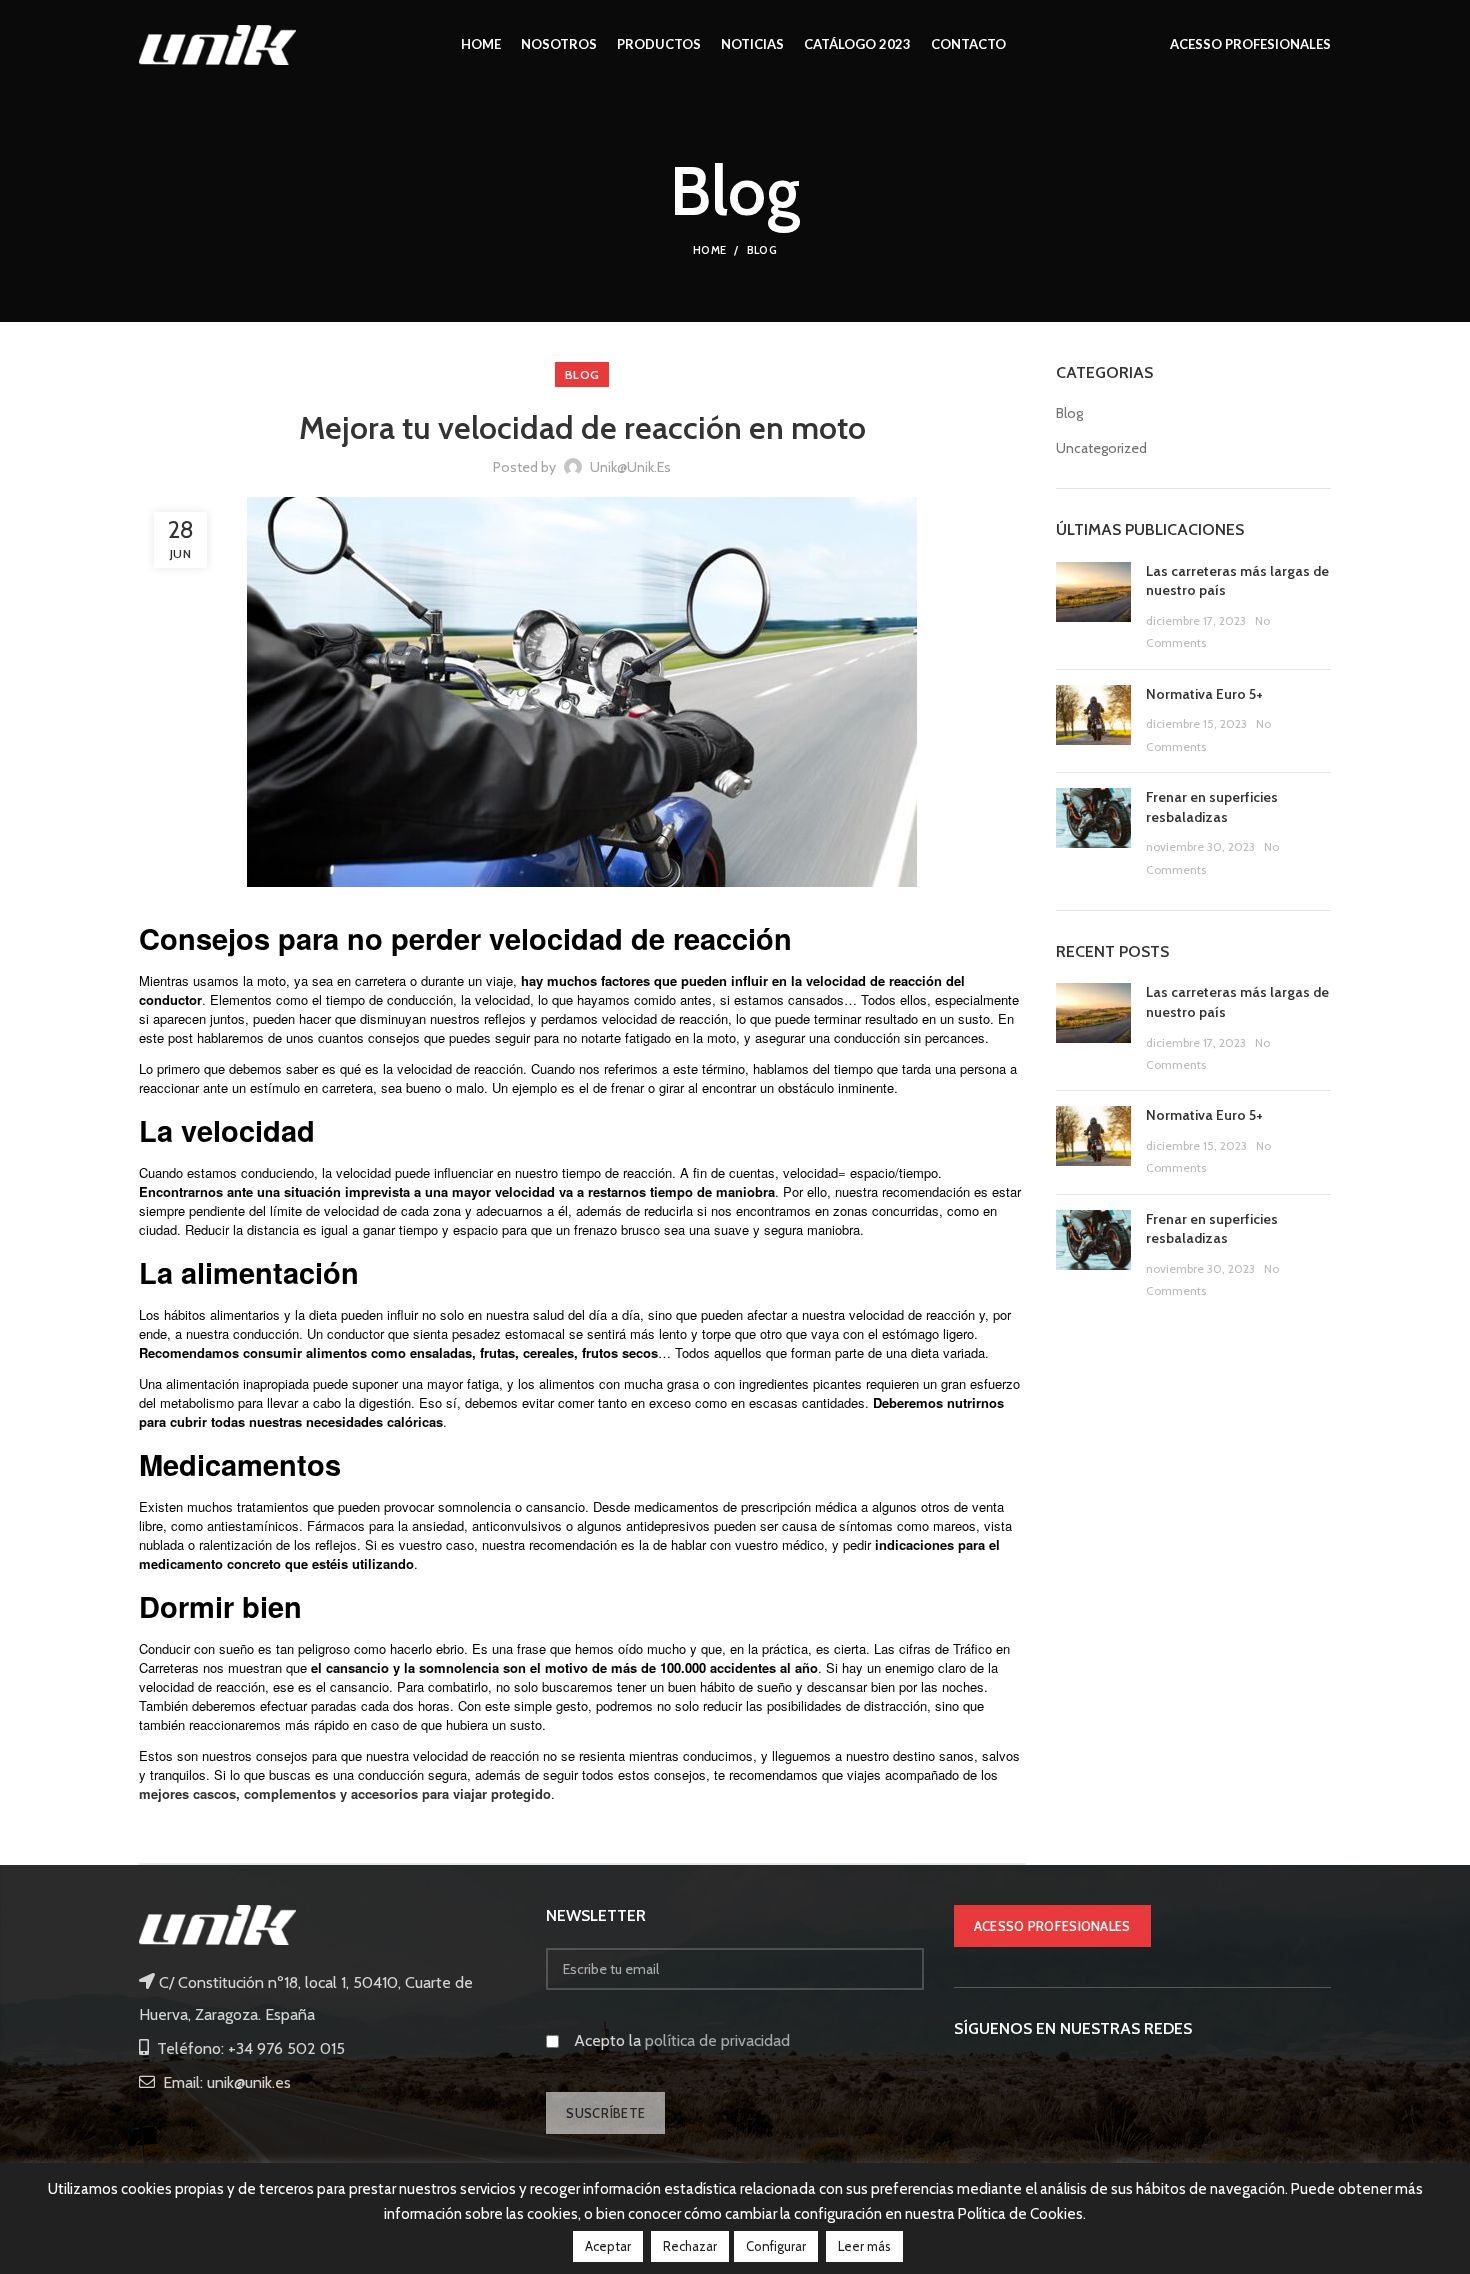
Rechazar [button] (690, 2246)
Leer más (864, 2246)
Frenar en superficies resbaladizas (1212, 807)
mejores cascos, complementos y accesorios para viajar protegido (345, 1793)
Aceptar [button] (608, 2246)
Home (709, 250)
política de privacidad (717, 2040)
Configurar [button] (776, 2246)
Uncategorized (1101, 448)
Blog (762, 250)
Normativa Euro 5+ (1204, 694)
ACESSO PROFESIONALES (1052, 1926)
